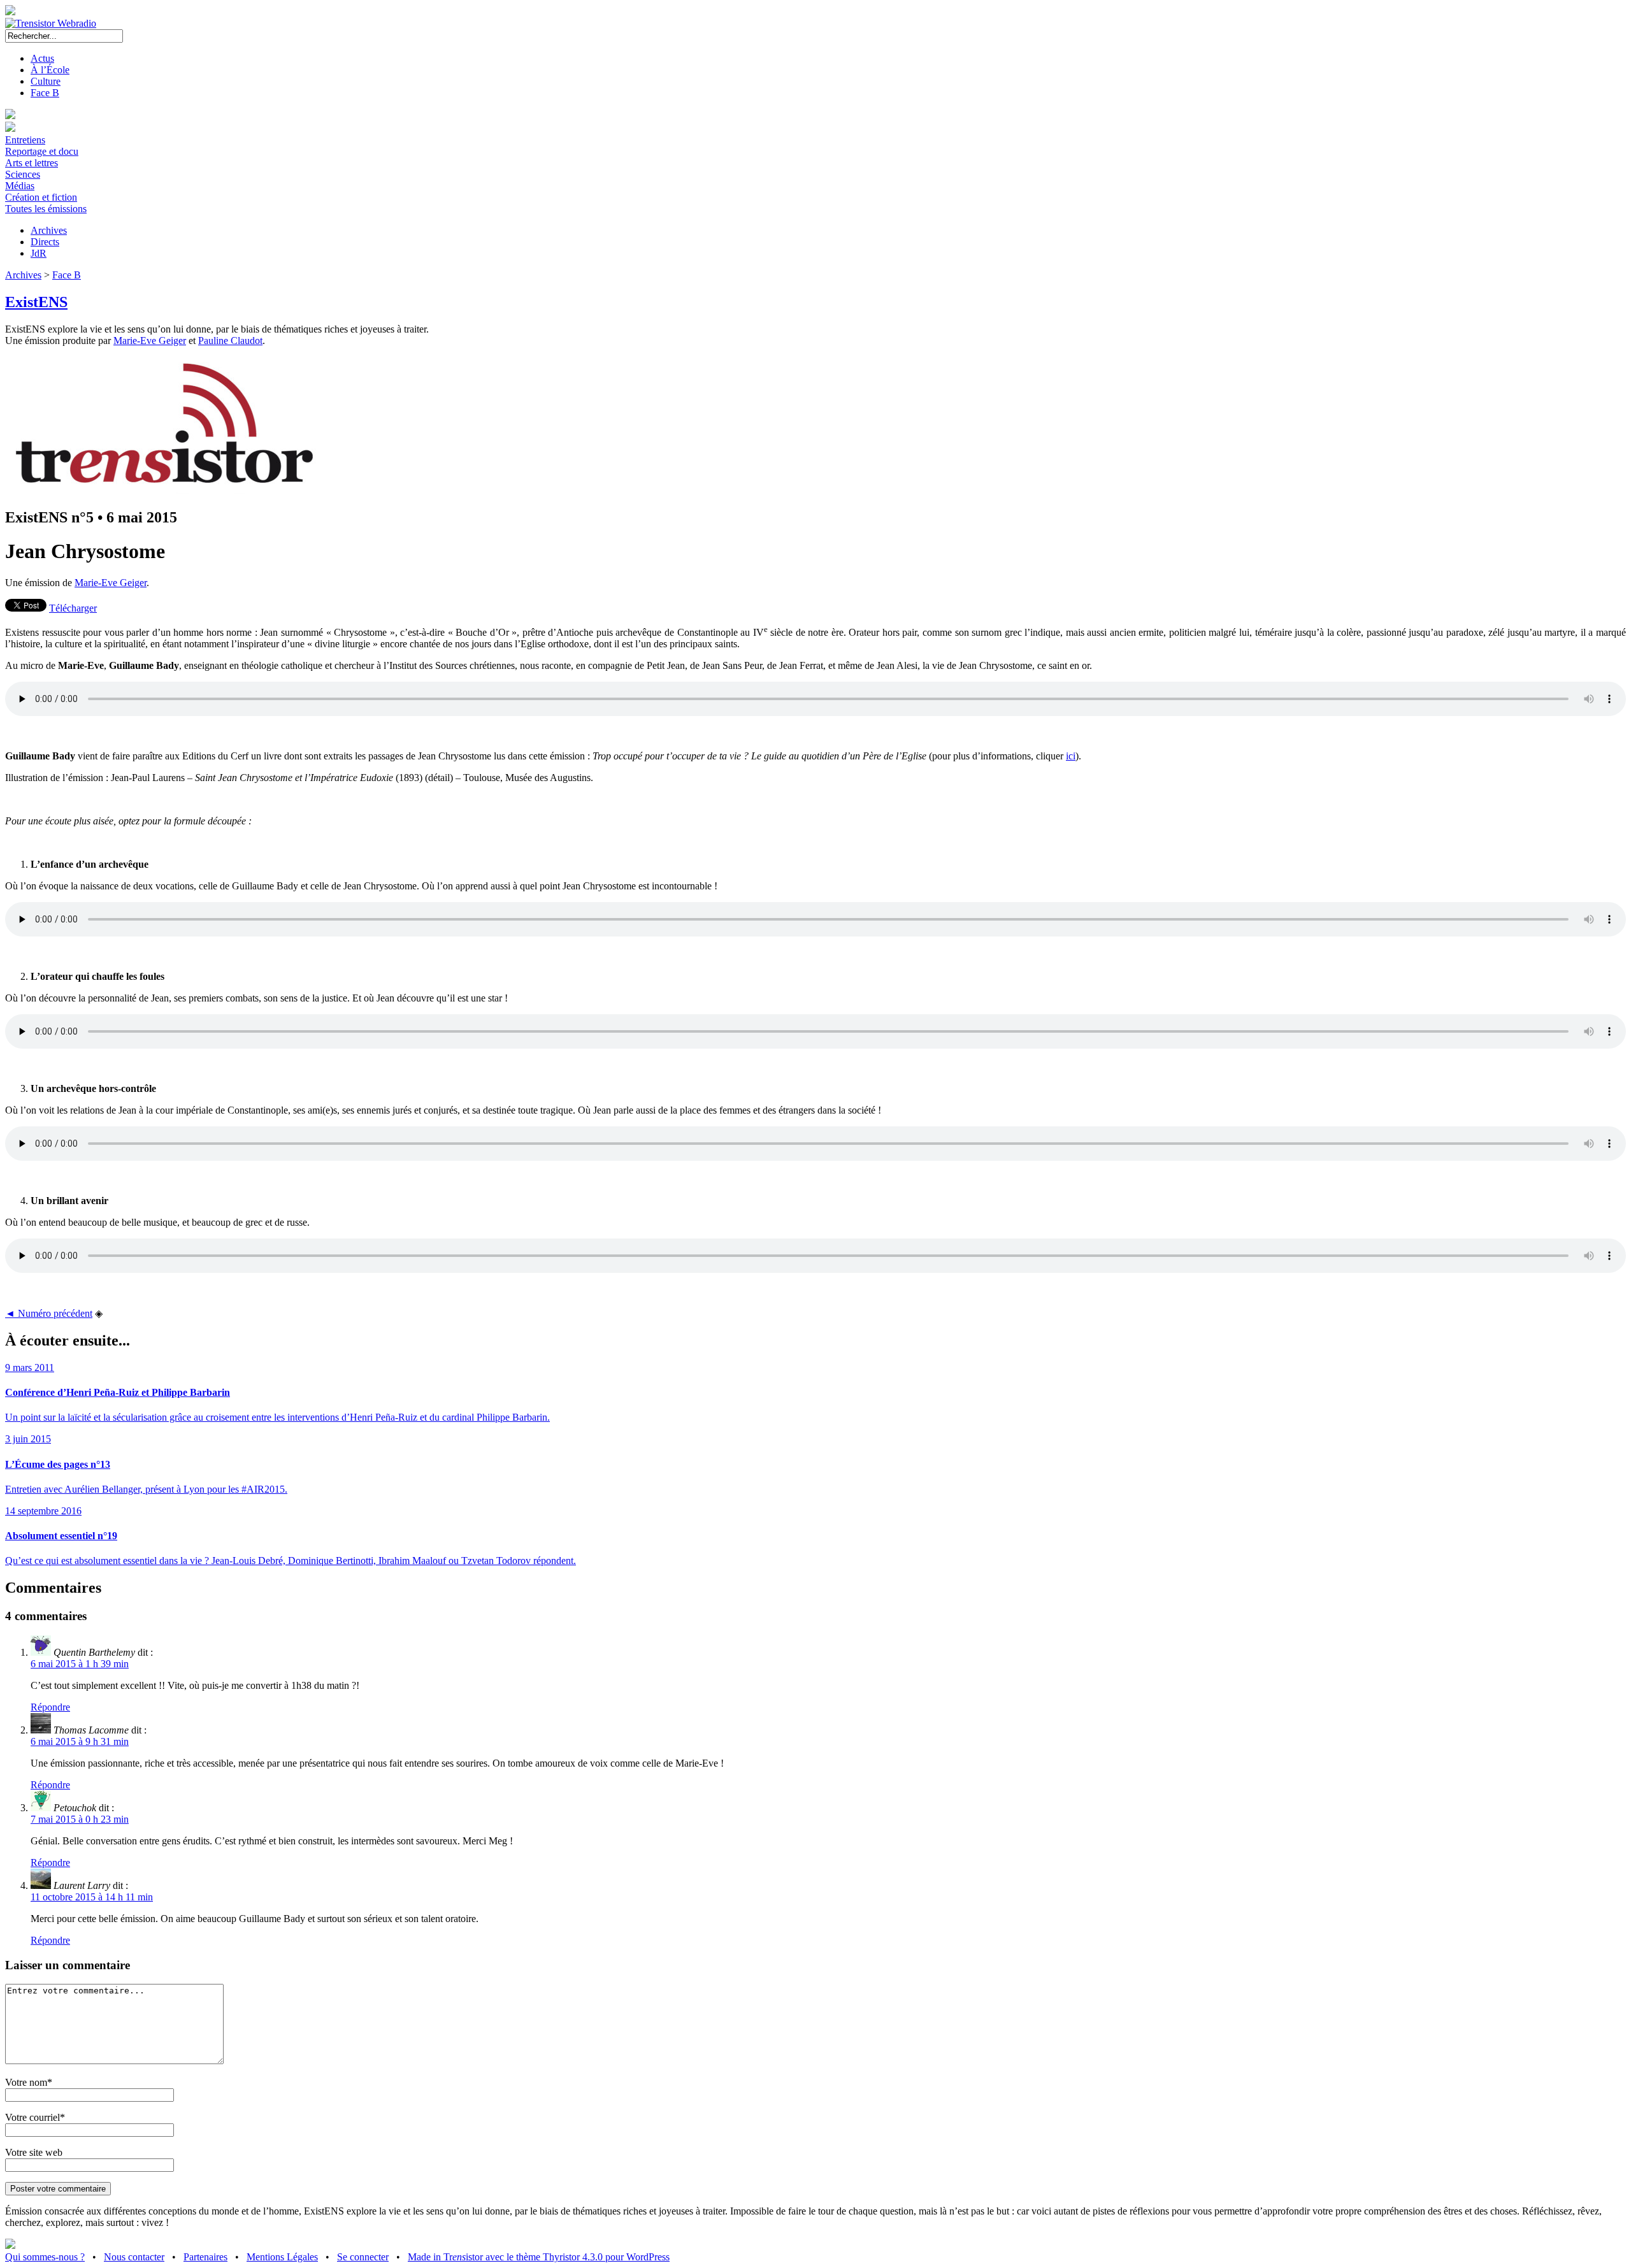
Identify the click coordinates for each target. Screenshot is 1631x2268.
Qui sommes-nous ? (45, 2257)
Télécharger (73, 608)
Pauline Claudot (230, 341)
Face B (45, 93)
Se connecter (363, 2257)
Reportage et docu (42, 151)
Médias (20, 186)
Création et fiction (41, 197)
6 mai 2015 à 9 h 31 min (80, 1741)
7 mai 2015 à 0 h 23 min (80, 1819)
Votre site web (34, 2152)
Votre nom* (29, 2082)
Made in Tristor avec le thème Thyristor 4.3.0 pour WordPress (539, 2257)
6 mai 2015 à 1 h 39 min (80, 1664)
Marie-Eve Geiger (150, 341)
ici (1071, 756)
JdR (39, 253)
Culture (46, 81)
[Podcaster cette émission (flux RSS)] (10, 2245)
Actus (42, 58)
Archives (49, 230)
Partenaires (205, 2257)
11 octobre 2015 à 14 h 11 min (92, 1897)
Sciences (23, 174)
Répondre (50, 1707)
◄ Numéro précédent (49, 1313)
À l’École (50, 70)
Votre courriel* (35, 2117)
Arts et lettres (32, 163)
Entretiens (25, 140)
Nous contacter (134, 2257)
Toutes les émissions (46, 209)
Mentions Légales (282, 2257)
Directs (45, 242)
